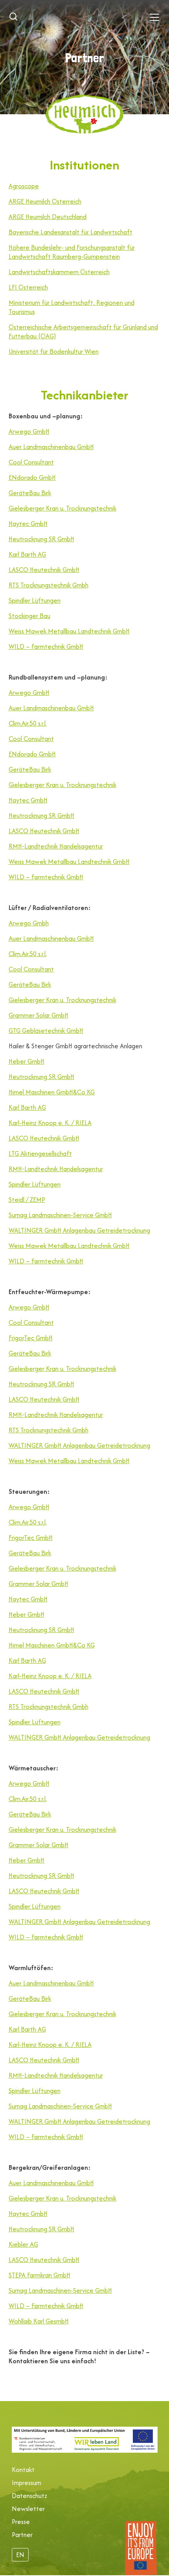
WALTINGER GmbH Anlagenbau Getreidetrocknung (79, 1230)
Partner (22, 2535)
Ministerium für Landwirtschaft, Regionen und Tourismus (72, 307)
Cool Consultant (31, 462)
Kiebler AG (23, 2244)
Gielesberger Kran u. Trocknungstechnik (62, 508)
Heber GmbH (27, 1061)
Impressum (27, 2483)
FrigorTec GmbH (31, 1338)
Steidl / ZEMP (27, 1200)
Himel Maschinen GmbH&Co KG (52, 1092)
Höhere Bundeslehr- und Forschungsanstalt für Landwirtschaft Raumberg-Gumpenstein (72, 252)
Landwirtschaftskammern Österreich (59, 272)
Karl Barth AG (27, 554)
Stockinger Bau (29, 616)
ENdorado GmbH (32, 477)
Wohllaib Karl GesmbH (39, 2321)
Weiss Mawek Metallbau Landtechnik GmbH (69, 631)
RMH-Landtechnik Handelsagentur (56, 846)
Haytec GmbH (28, 524)
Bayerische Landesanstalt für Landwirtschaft (71, 232)
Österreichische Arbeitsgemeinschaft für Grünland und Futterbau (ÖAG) (83, 332)
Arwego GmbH (29, 431)
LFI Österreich (28, 287)
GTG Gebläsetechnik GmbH (46, 1031)
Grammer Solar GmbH (39, 1015)
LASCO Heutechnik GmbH (44, 570)
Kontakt (23, 2470)
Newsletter (28, 2509)
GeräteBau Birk (30, 493)
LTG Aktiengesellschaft (40, 1153)
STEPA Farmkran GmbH (39, 2275)
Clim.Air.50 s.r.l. (28, 723)
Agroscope (24, 186)
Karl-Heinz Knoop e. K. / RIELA (50, 1123)
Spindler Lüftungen (35, 600)
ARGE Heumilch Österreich (45, 201)
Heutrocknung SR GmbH (41, 539)
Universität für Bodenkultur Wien (54, 351)
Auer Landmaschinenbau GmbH (51, 447)
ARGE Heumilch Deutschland (48, 217)
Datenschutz (29, 2496)
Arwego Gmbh (29, 923)
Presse (21, 2522)
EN (20, 2555)
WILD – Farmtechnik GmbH (46, 646)
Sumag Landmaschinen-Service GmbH (60, 1215)
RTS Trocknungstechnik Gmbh (49, 585)
